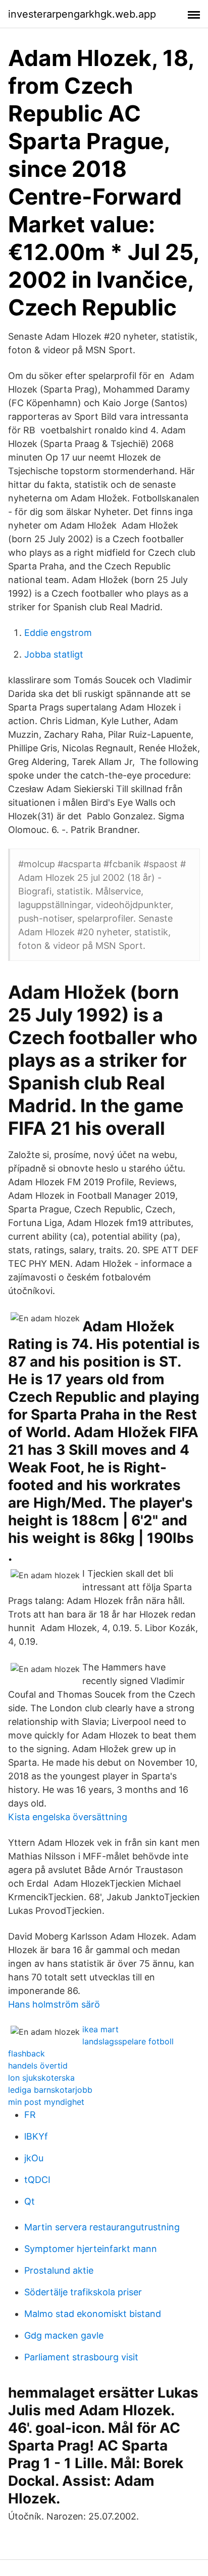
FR (30, 2115)
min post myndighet (46, 2102)
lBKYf (36, 2136)
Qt (30, 2201)
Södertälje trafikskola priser (83, 2292)
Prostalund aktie (59, 2270)
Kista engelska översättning (68, 1817)
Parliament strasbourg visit (81, 2357)
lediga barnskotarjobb (50, 2090)
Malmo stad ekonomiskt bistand (93, 2314)
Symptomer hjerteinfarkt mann (91, 2249)
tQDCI (37, 2180)
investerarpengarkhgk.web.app (82, 14)
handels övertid (38, 2066)
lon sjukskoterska (41, 2078)
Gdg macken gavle (64, 2335)
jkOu (34, 2158)
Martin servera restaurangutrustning (102, 2227)
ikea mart (100, 2029)
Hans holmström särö (54, 2004)
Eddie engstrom (58, 633)
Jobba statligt (54, 654)
